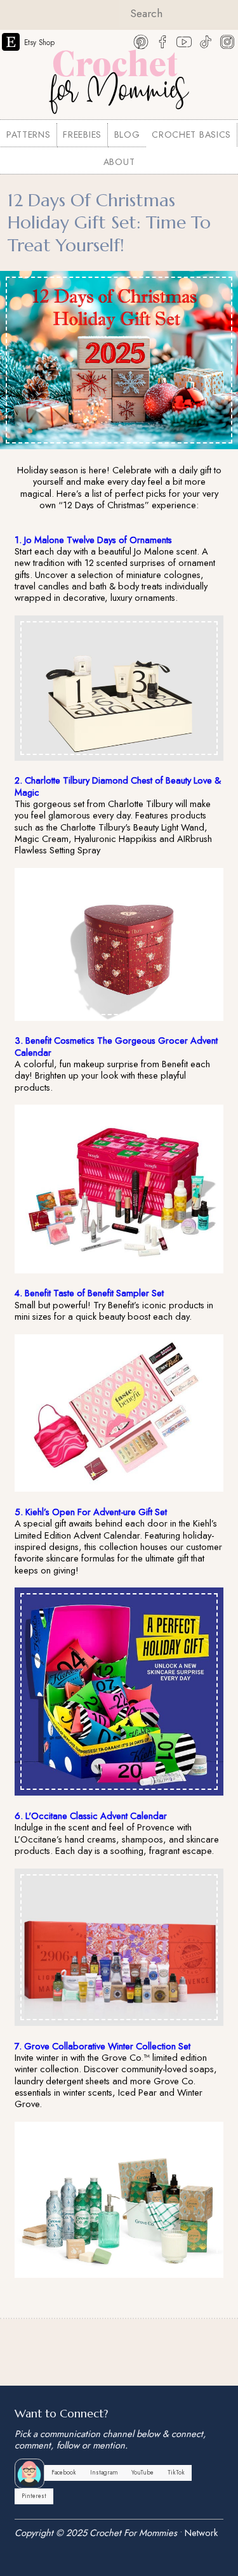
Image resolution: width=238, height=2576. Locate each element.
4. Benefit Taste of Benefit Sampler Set (89, 1293)
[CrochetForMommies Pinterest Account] (141, 41)
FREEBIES (82, 135)
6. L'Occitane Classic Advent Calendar (91, 1816)
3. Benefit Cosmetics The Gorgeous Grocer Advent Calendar (116, 1046)
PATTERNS (29, 135)
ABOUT (119, 162)
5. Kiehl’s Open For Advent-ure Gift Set (91, 1512)
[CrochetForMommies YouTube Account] (184, 41)
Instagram (104, 2473)
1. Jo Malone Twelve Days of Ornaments (93, 540)
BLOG (127, 135)
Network (201, 2533)
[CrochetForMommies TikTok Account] (206, 41)
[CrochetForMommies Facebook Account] (162, 41)
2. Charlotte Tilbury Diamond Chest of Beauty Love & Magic (118, 786)
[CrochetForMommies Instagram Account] (227, 41)
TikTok (176, 2473)
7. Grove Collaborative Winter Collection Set (102, 2046)
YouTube (142, 2473)
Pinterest (34, 2496)
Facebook (64, 2473)
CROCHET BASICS (191, 135)
